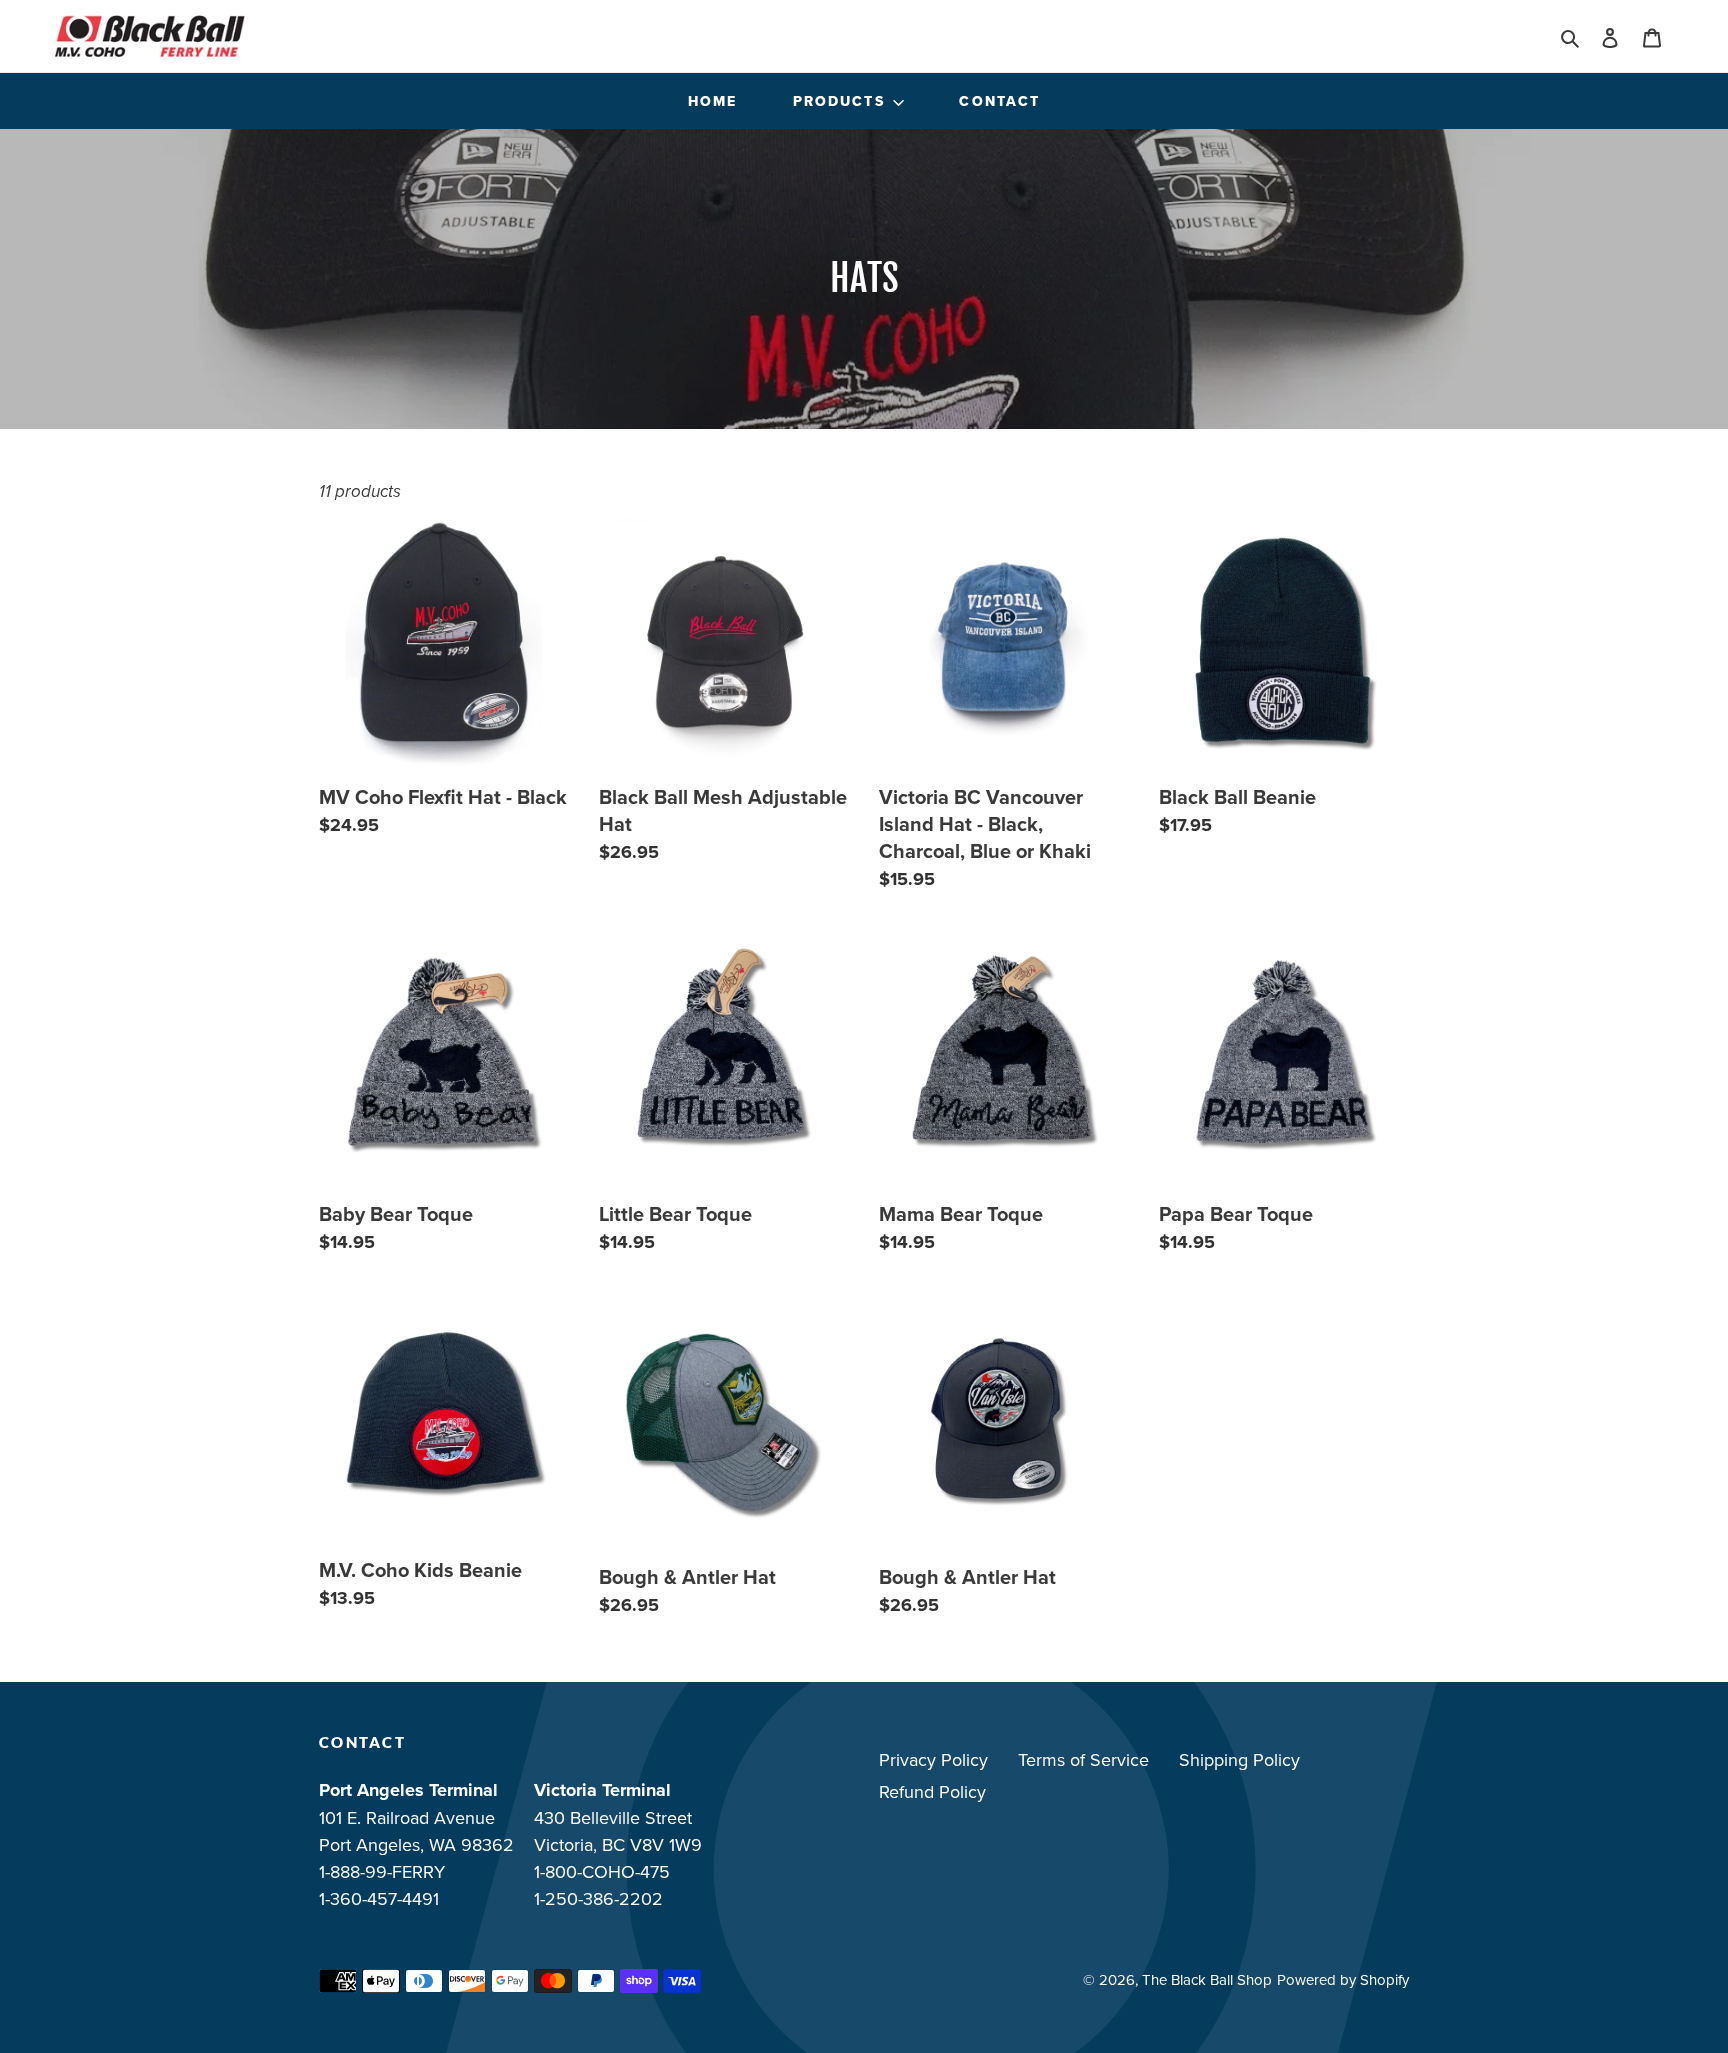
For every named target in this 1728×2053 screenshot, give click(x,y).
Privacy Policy (933, 1759)
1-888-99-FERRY (382, 1871)
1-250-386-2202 (598, 1898)
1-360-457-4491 (379, 1898)
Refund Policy (932, 1791)
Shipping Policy (1239, 1759)
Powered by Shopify (1343, 1979)
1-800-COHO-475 (602, 1871)
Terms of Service (1083, 1759)
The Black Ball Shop (1207, 1979)
